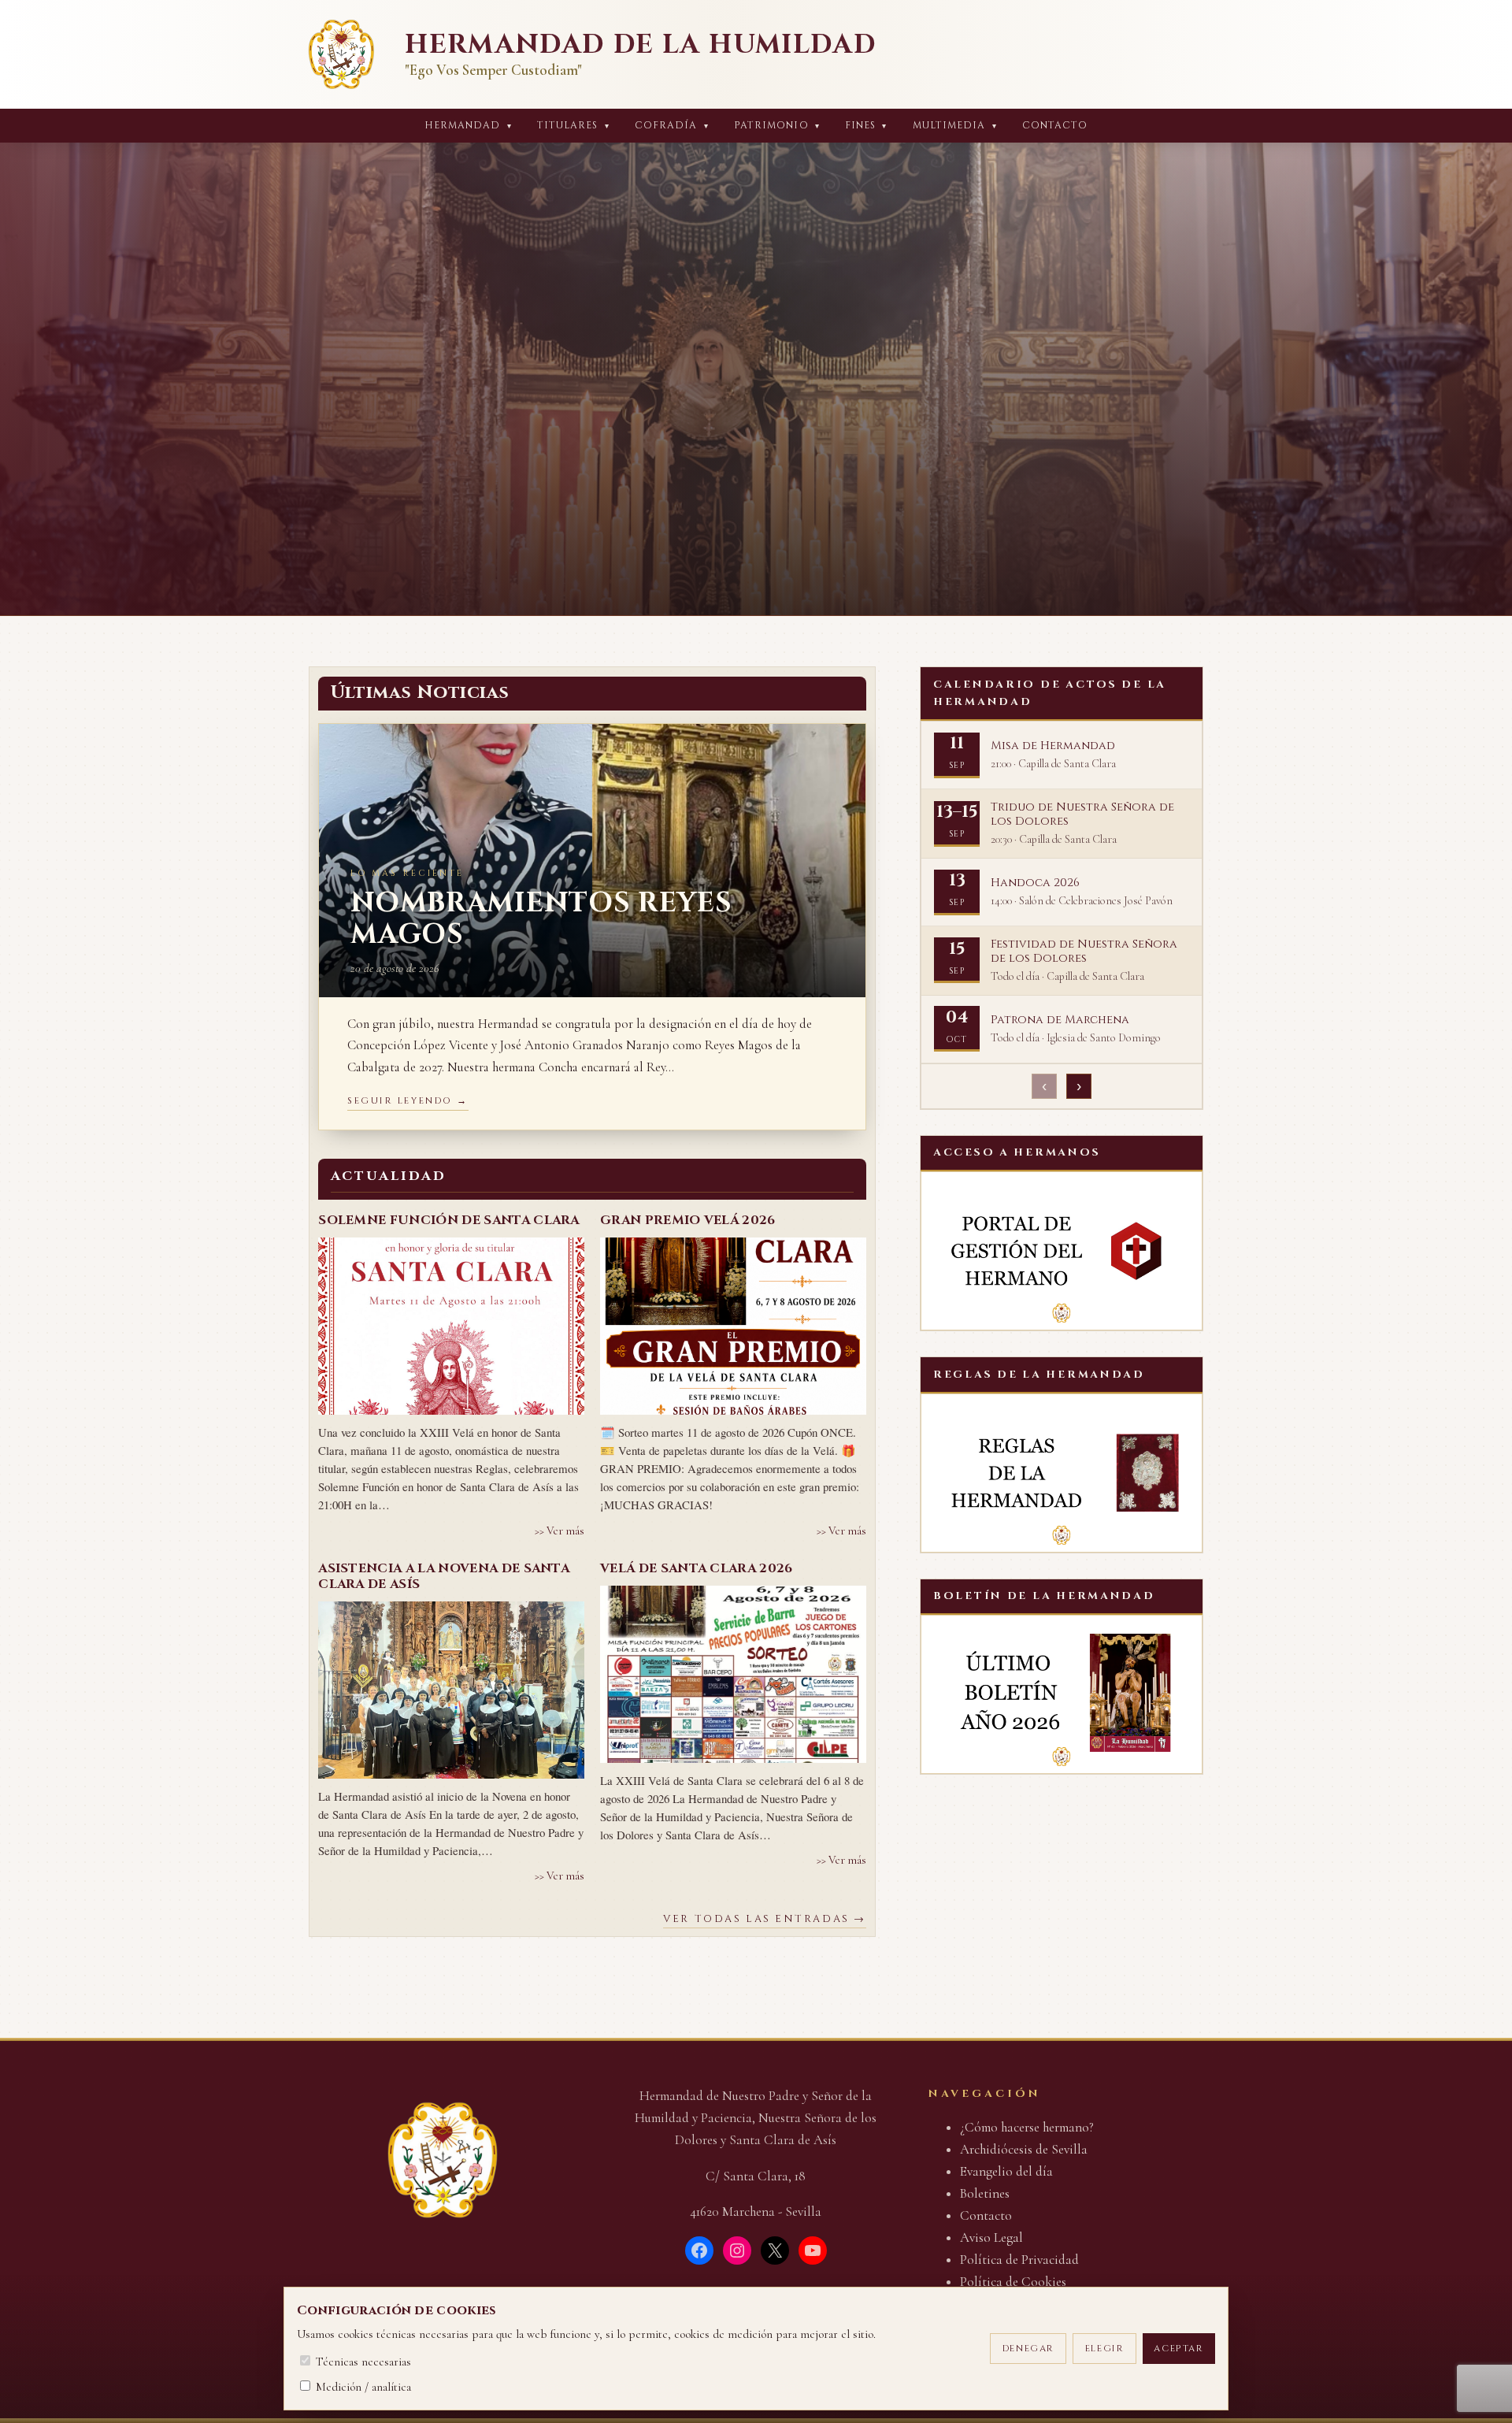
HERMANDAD (468, 126)
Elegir (1105, 2349)
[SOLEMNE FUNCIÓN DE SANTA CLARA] (451, 1326)
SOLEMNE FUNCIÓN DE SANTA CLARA (449, 1220)
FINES (866, 126)
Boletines (985, 2193)
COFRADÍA (672, 126)
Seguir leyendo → (408, 1101)
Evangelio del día (1006, 2171)
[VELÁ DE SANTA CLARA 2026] (733, 1674)
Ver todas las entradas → (764, 1919)
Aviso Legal (991, 2237)
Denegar (1028, 2349)
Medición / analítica (362, 2387)
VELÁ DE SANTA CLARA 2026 (697, 1568)
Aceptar (1178, 2349)
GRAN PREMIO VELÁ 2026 (688, 1220)
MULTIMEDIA (955, 126)
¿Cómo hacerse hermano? (1027, 2127)
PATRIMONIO (777, 126)
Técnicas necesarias (362, 2362)
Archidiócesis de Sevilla (1024, 2149)
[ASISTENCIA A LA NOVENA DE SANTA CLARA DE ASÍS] (451, 1690)
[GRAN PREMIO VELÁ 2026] (733, 1326)
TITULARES (573, 126)
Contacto (1055, 126)
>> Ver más (560, 1531)
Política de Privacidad (1019, 2260)
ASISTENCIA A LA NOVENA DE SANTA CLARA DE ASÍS (444, 1576)
